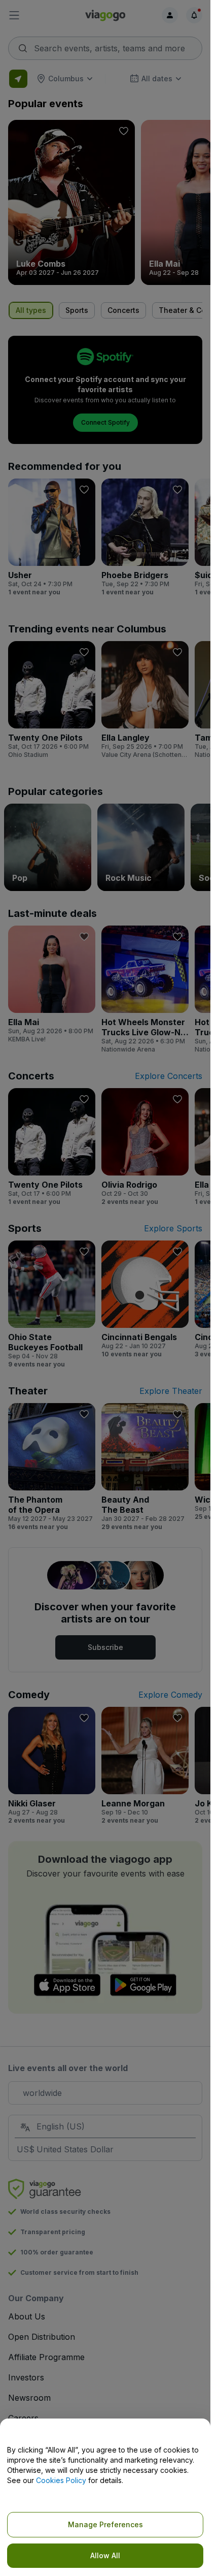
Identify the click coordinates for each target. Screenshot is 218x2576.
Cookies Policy (61, 2480)
